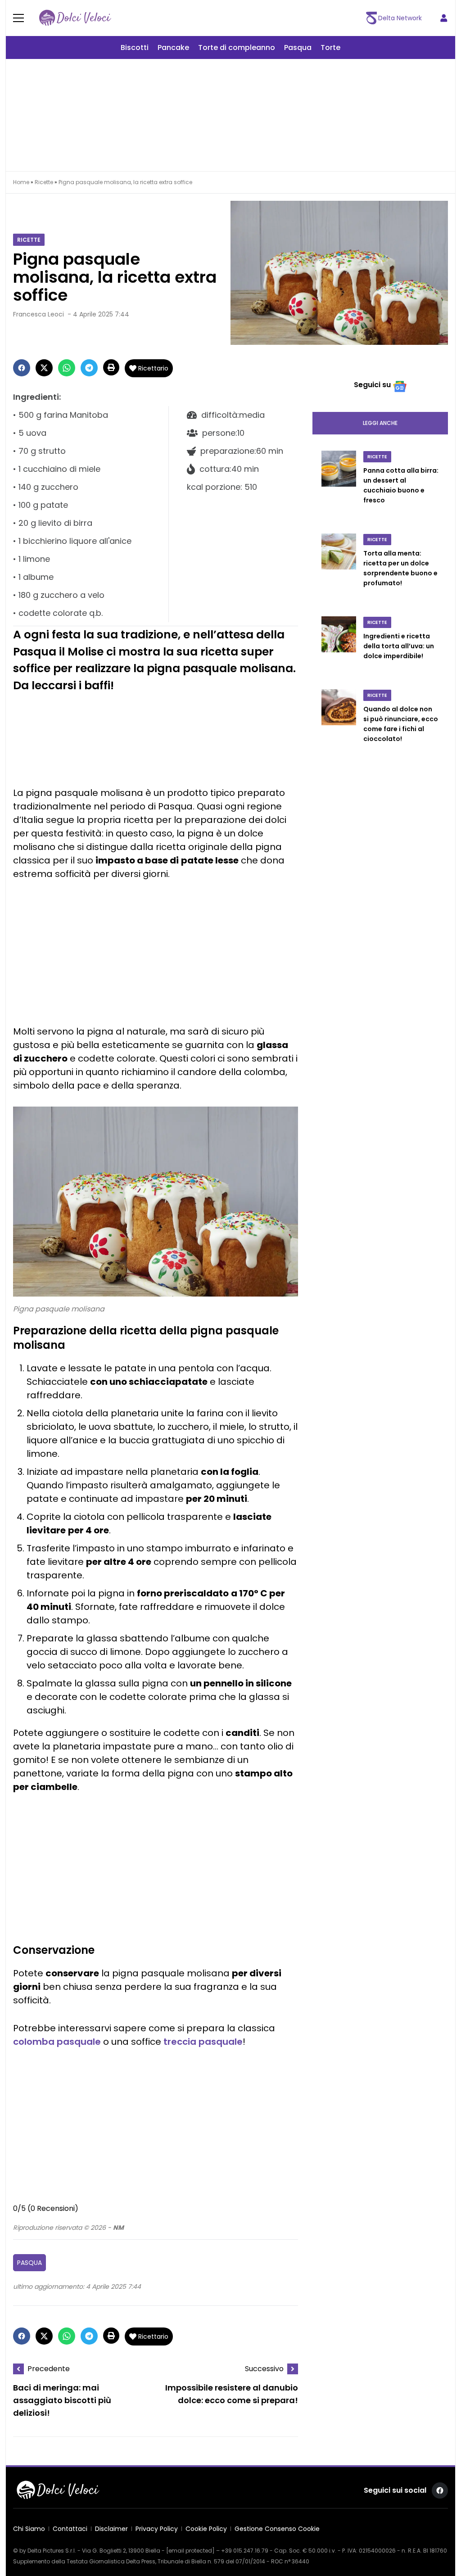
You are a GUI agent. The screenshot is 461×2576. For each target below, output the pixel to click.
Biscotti (135, 47)
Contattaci (70, 2529)
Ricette (44, 182)
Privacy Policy (157, 2529)
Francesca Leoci (38, 314)
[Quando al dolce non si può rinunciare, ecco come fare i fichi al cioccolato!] (339, 725)
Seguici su (372, 385)
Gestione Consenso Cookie (277, 2529)
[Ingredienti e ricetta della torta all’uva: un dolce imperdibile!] (339, 647)
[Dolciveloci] (75, 18)
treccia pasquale (203, 2042)
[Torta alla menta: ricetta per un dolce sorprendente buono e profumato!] (339, 569)
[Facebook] (22, 368)
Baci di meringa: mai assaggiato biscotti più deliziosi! (62, 2400)
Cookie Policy (206, 2529)
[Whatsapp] (67, 368)
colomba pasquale (57, 2042)
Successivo (264, 2369)
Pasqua (298, 47)
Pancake (173, 47)
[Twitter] (44, 368)
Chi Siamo (29, 2529)
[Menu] (24, 18)
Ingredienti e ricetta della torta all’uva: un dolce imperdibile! (399, 646)
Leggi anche (380, 423)
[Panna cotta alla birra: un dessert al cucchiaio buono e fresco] (339, 487)
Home (21, 182)
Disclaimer (111, 2529)
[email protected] (190, 2551)
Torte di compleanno (237, 47)
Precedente (49, 2369)
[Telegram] (89, 368)
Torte (330, 47)
